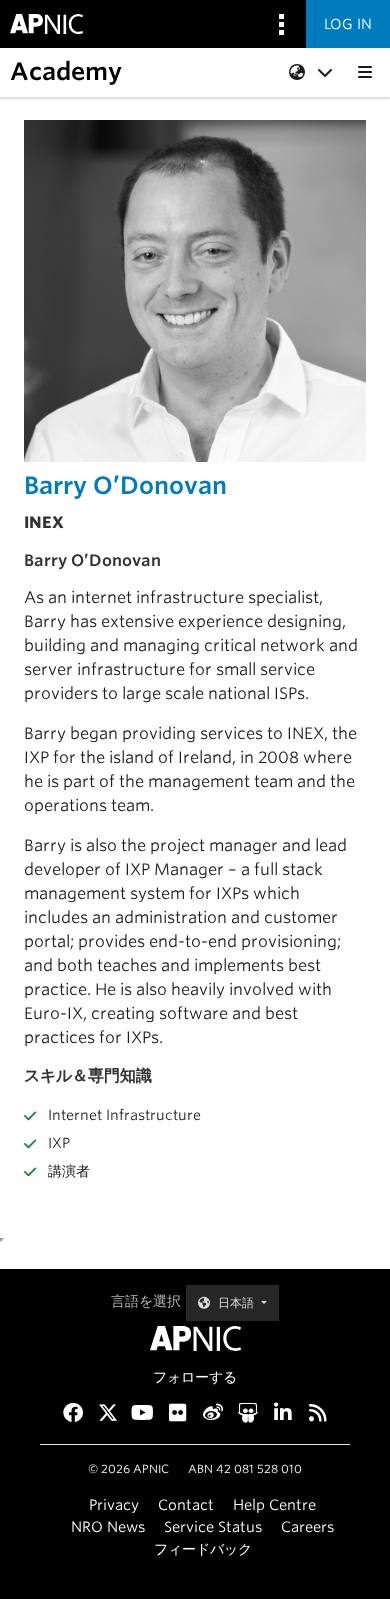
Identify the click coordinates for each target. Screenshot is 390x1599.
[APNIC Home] (195, 1338)
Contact (186, 1504)
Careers (307, 1526)
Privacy (114, 1504)
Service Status (213, 1526)
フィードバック (203, 1548)
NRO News (108, 1526)
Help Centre (274, 1504)
